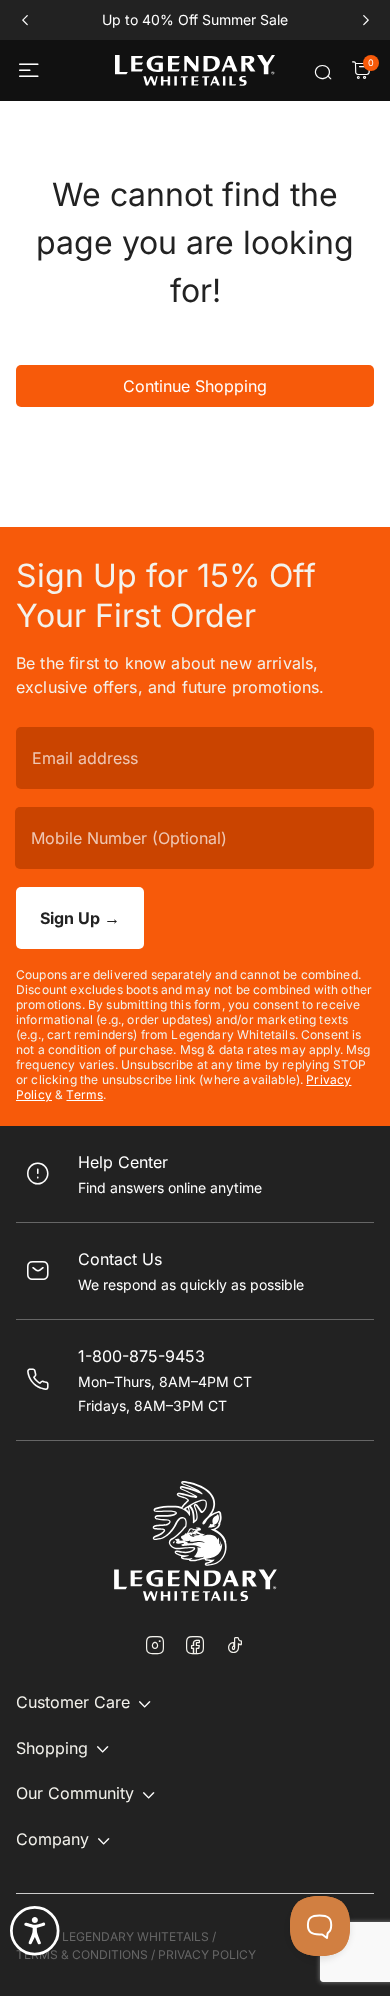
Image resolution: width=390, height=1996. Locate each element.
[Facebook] (195, 1647)
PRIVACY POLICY (207, 1954)
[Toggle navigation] (31, 71)
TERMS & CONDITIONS (82, 1954)
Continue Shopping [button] (195, 386)
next (365, 20)
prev (24, 20)
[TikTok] (235, 1645)
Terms (84, 1094)
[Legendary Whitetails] (195, 70)
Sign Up (80, 918)
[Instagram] (155, 1647)
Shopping (52, 1748)
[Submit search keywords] (323, 72)
